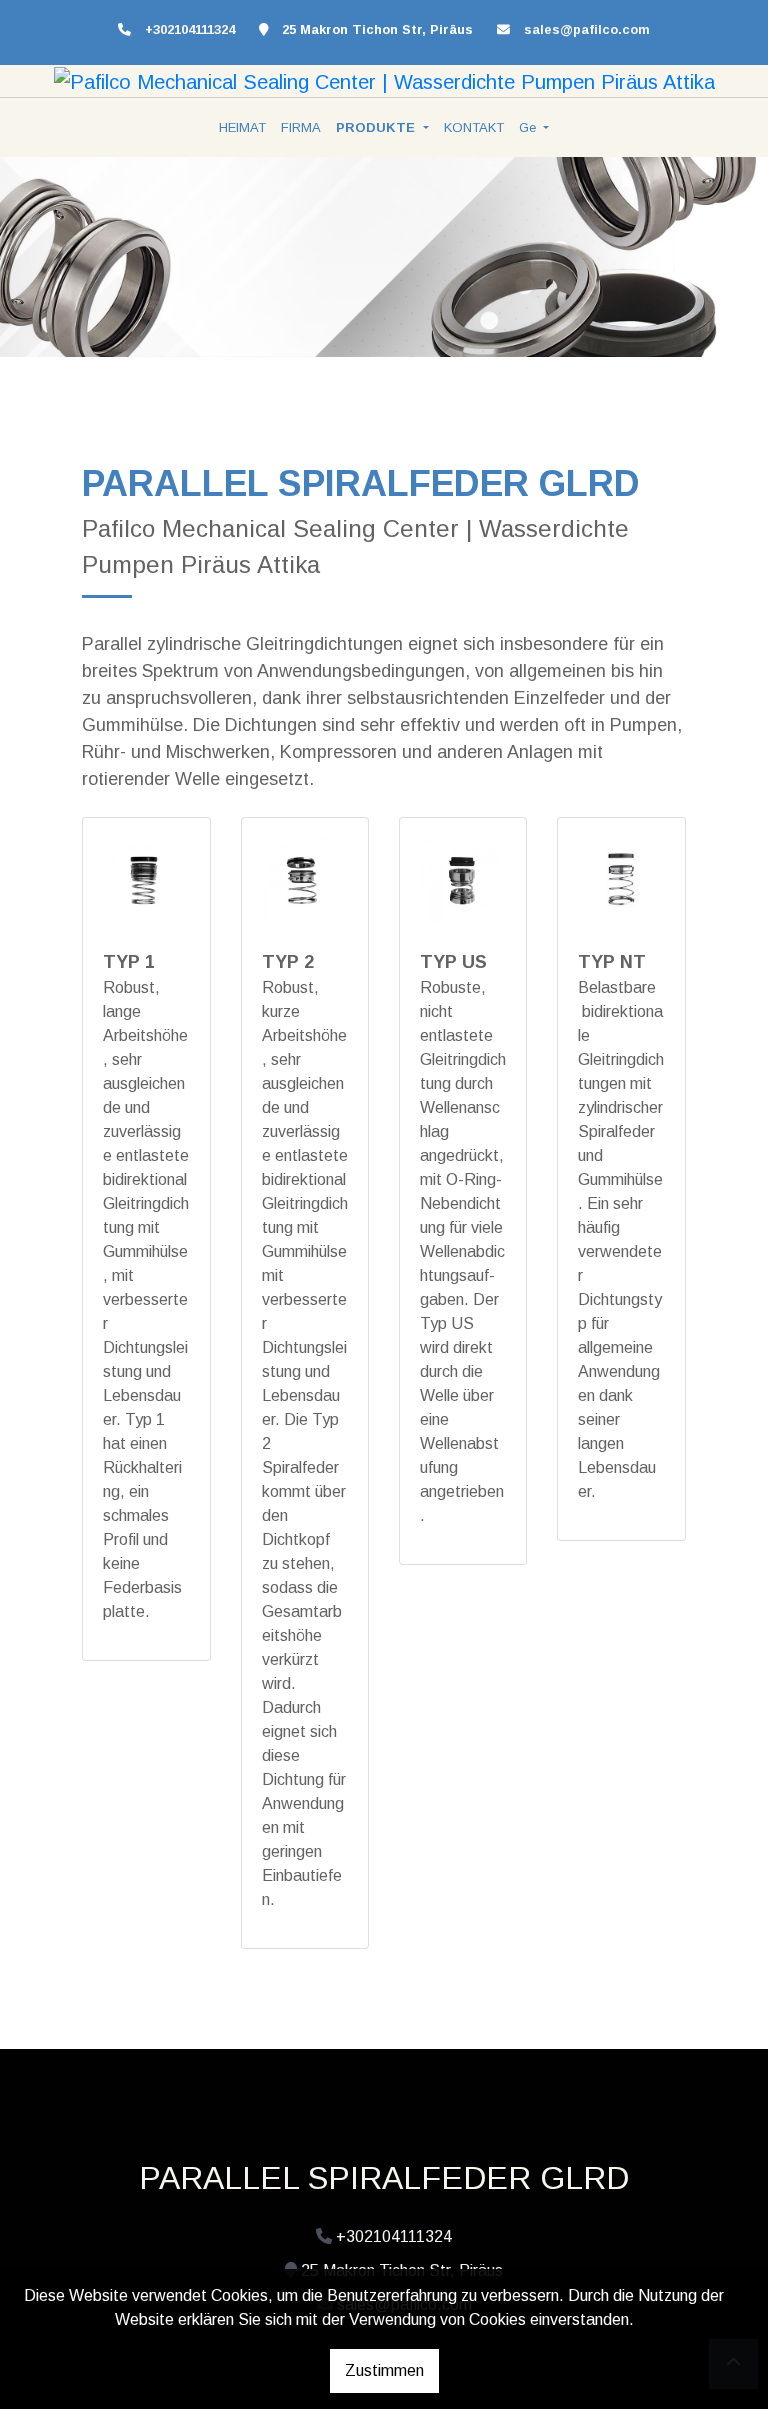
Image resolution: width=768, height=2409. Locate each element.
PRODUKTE (377, 127)
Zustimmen (384, 2370)
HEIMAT (242, 127)
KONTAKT (474, 127)
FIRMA (301, 127)
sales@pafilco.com (587, 29)
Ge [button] (529, 127)
